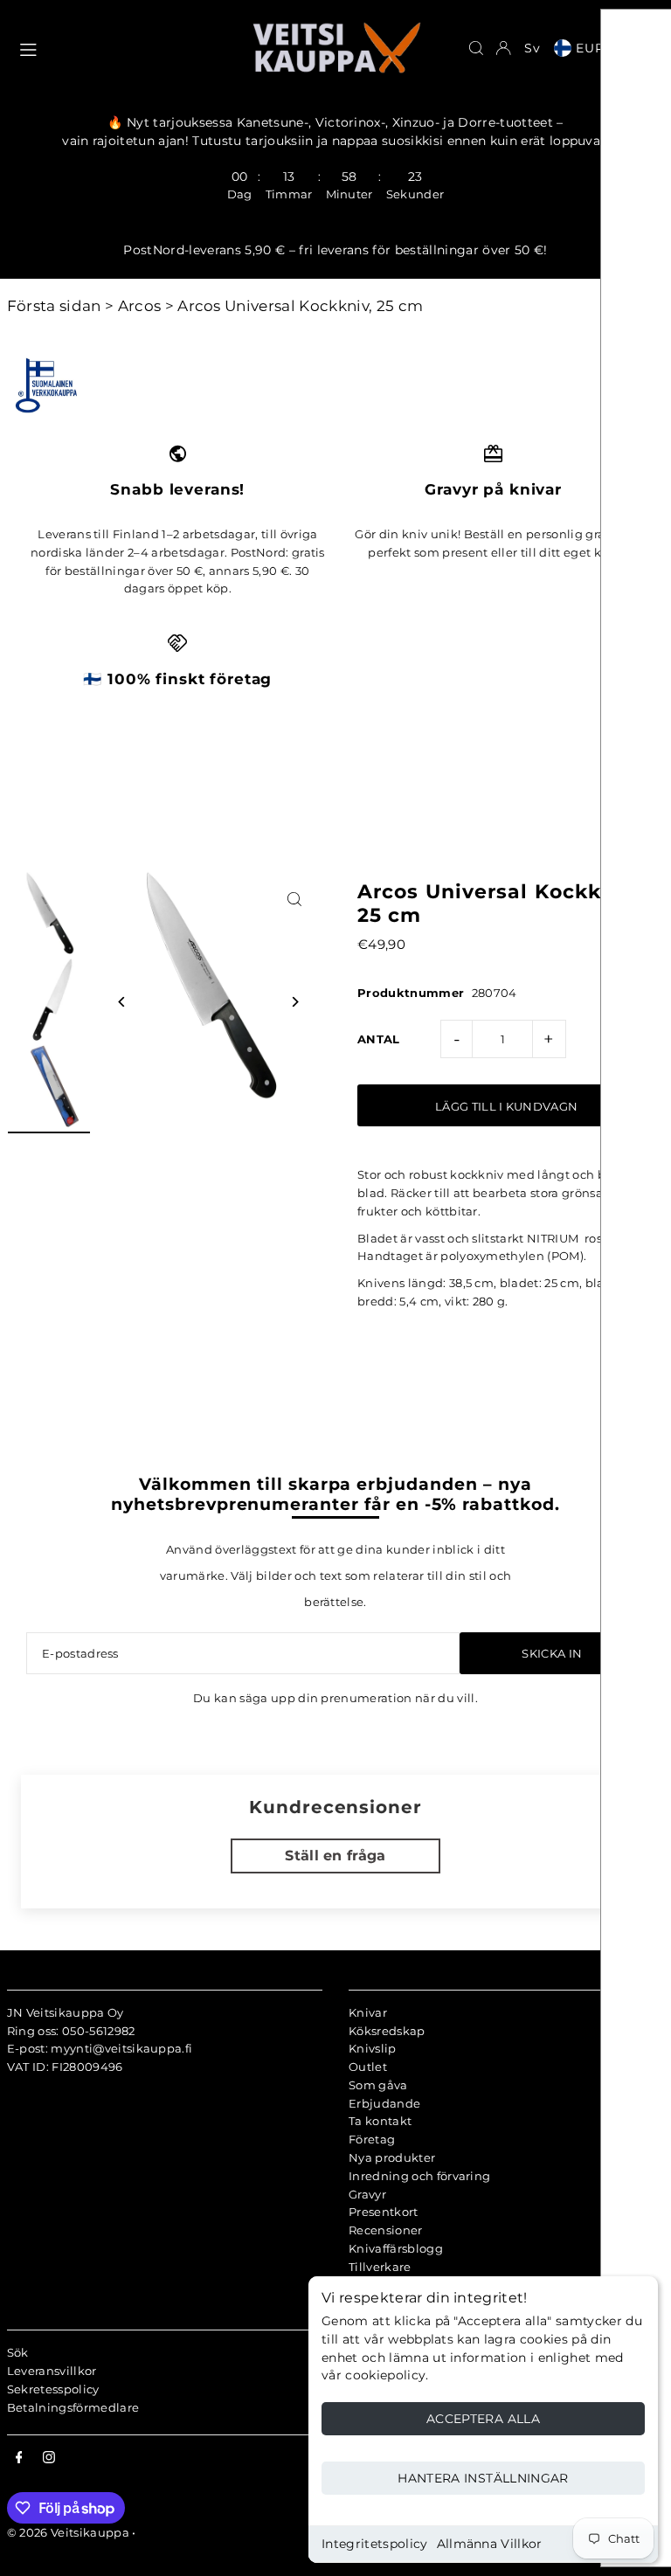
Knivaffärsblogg (396, 2248)
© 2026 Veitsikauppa (68, 2532)
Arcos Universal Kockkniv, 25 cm (300, 306)
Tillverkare (380, 2267)
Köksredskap (387, 2031)
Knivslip (373, 2048)
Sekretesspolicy (53, 2389)
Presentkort (384, 2212)
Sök (18, 2352)
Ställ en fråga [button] (335, 1856)
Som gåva (378, 2085)
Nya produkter (392, 2157)
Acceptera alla (483, 2419)
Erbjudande (384, 2103)
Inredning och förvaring (419, 2176)
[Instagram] (49, 2458)
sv (533, 48)
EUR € (598, 48)
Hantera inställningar (483, 2478)
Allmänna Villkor (490, 2544)
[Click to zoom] (294, 900)
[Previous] (123, 1002)
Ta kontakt (380, 2121)
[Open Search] (476, 48)
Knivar (368, 2012)
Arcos (140, 306)
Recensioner (386, 2230)
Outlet (368, 2067)
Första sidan (54, 306)
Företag (372, 2139)
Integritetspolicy (375, 2544)
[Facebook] (19, 2458)
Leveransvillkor (52, 2371)
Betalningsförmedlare (73, 2407)
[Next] (294, 1002)
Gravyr (367, 2194)
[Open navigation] (126, 47)
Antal (379, 1039)
